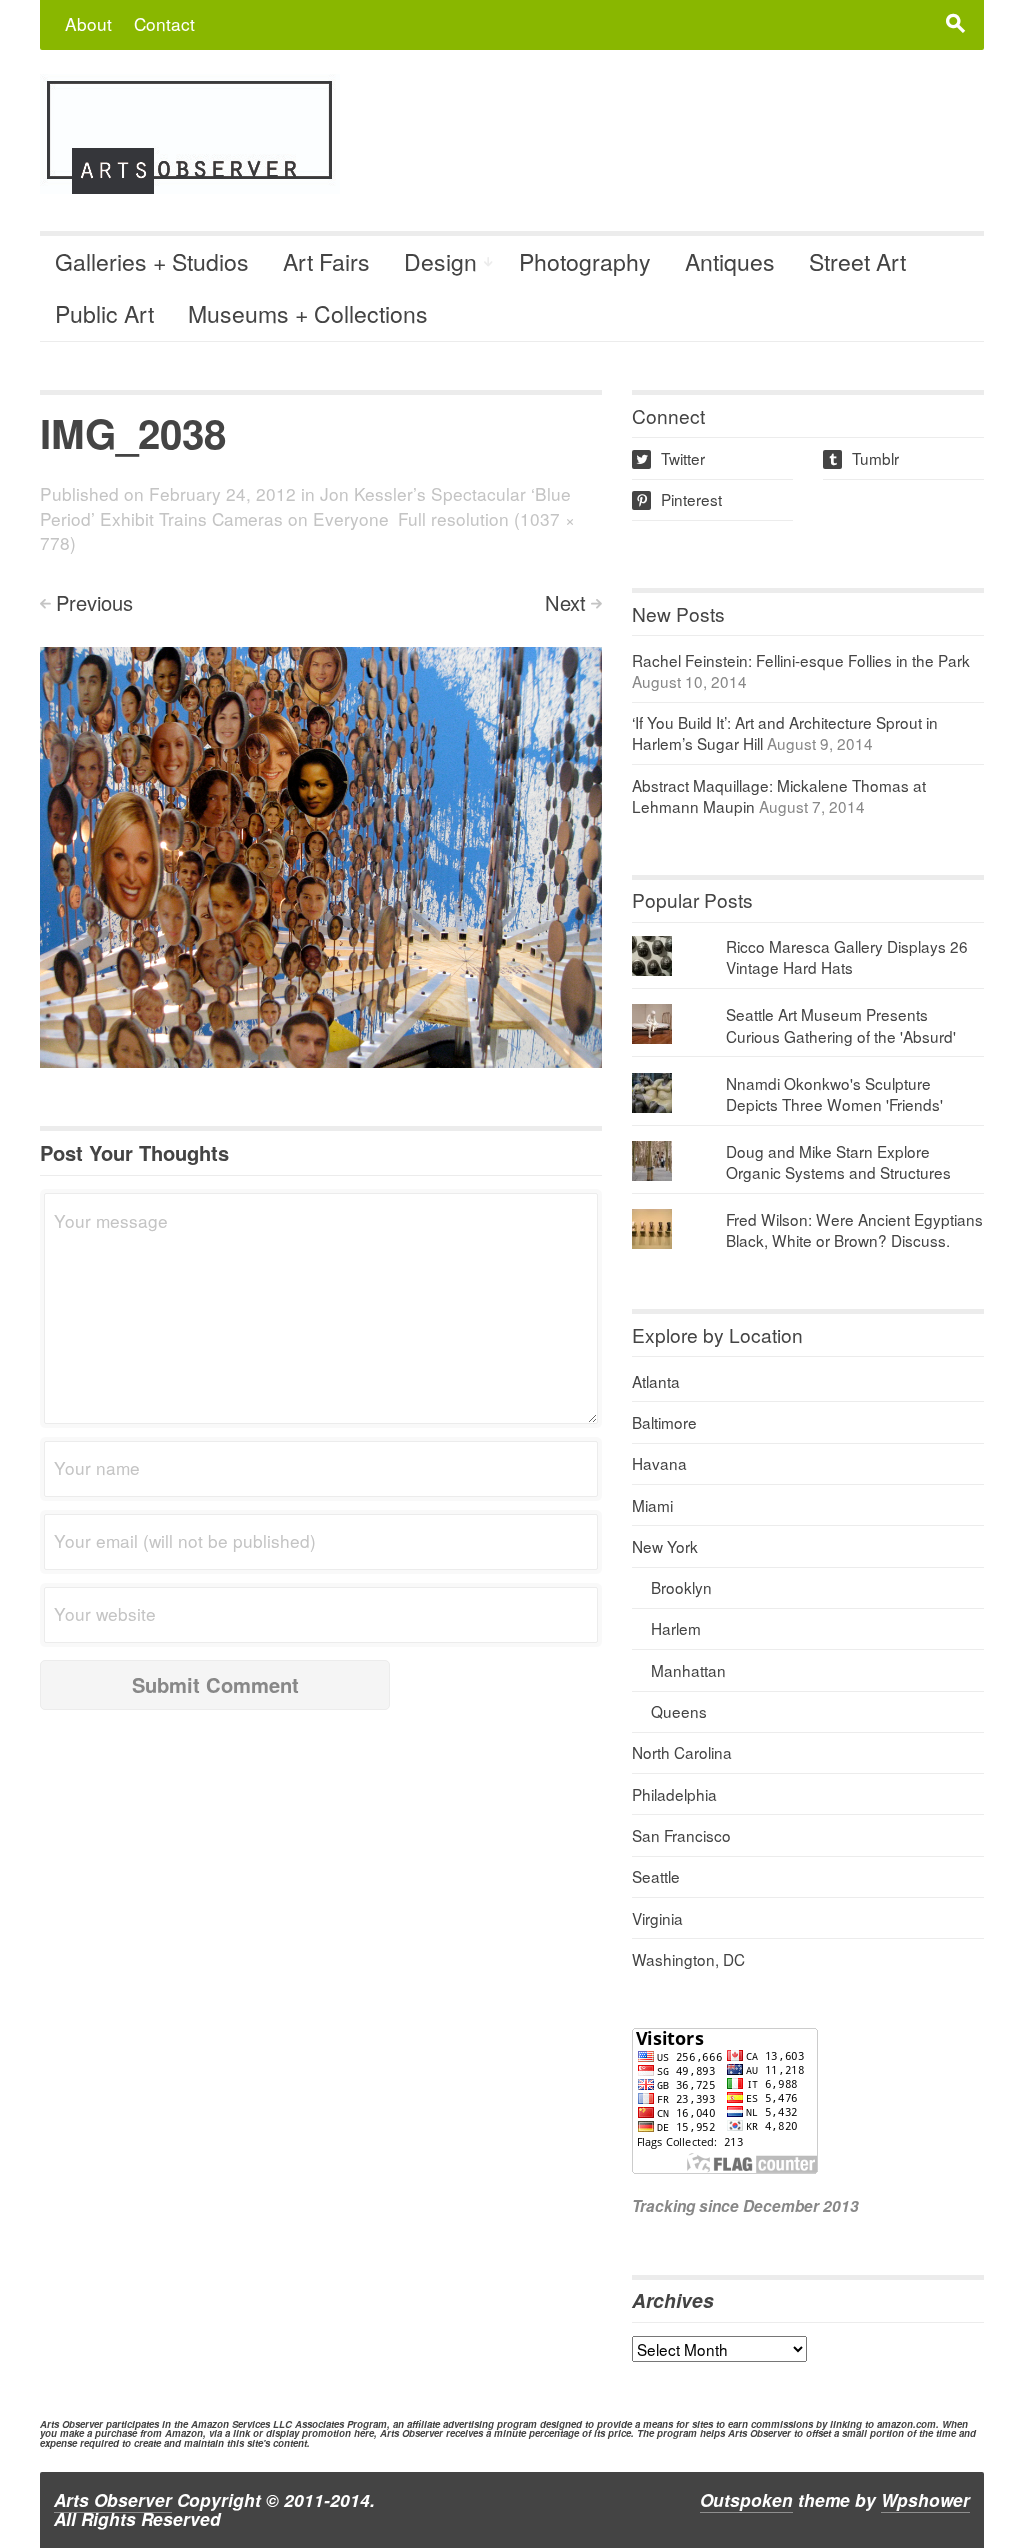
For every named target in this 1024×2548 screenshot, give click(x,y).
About (88, 23)
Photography (585, 261)
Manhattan (688, 1670)
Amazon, (185, 2433)
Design (440, 261)
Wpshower (925, 2500)
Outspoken (746, 2500)
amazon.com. (908, 2424)
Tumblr (863, 458)
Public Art (104, 313)
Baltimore (664, 1422)
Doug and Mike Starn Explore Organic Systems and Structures (838, 1161)
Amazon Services (230, 2424)
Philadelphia (674, 1794)
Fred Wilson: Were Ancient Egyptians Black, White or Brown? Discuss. (854, 1229)
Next (565, 602)
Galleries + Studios (152, 261)
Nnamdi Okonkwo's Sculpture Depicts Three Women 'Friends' (834, 1093)
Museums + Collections (308, 313)
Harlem (676, 1628)
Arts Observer (113, 2500)
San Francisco (681, 1835)
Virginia (657, 1918)
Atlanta (656, 1381)
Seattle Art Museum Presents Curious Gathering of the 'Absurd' (841, 1024)
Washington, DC (688, 1959)
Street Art (857, 261)
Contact (164, 23)
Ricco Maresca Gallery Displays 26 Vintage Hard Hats (847, 956)
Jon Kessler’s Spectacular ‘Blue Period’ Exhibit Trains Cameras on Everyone (305, 506)
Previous (94, 602)
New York (665, 1546)
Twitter (670, 458)
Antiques (730, 261)
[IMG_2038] (321, 855)
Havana (659, 1463)
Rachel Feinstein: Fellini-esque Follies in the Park (801, 660)
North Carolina (682, 1752)
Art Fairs (326, 261)
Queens (679, 1711)
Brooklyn (681, 1587)
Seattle (656, 1876)
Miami (652, 1505)
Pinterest (679, 499)
